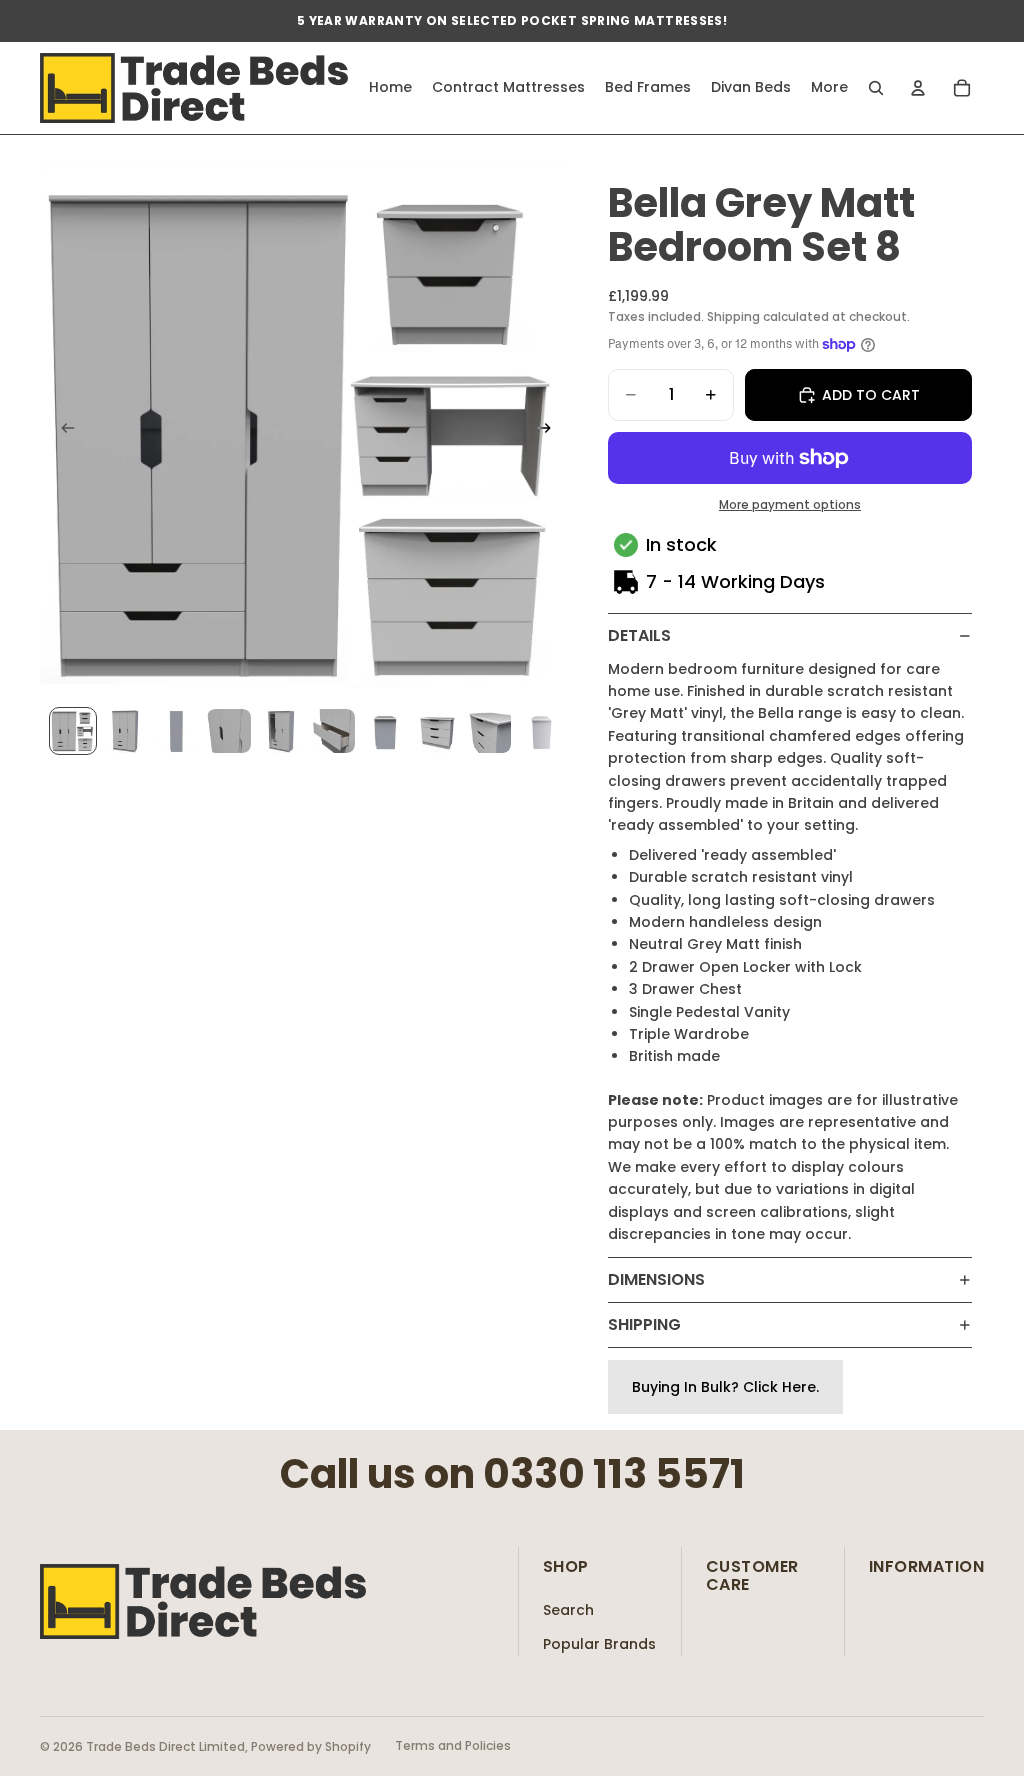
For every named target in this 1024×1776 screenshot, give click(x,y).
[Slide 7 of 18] (385, 731)
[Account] (918, 88)
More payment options (790, 505)
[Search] (876, 88)
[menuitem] (829, 88)
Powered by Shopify (311, 1746)
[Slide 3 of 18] (177, 731)
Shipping (644, 1324)
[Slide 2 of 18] (125, 731)
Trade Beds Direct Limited (165, 1746)
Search (568, 1610)
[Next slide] (550, 431)
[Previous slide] (62, 431)
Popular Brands (599, 1644)
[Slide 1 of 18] (73, 731)
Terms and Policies (453, 1745)
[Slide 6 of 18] (333, 731)
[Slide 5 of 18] (281, 731)
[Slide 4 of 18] (229, 731)
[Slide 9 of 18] (489, 731)
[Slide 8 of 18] (437, 731)
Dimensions (656, 1279)
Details (639, 635)
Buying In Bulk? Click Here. (725, 1387)
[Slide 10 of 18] (541, 731)
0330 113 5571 (614, 1474)
